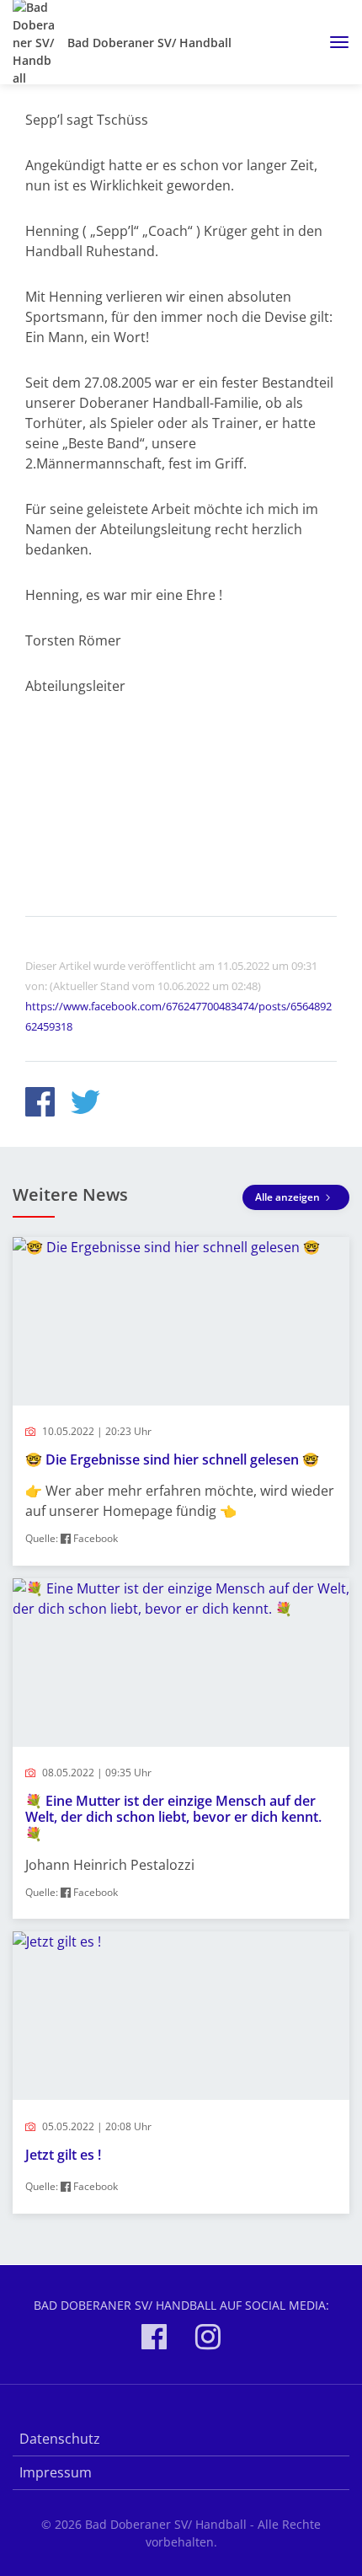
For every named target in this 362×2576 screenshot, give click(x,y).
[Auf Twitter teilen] (85, 1104)
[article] (181, 1401)
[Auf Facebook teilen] (40, 1104)
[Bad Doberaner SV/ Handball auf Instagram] (208, 2340)
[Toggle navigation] (333, 42)
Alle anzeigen (289, 1197)
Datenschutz (60, 2439)
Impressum (56, 2472)
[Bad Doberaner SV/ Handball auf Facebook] (154, 2340)
